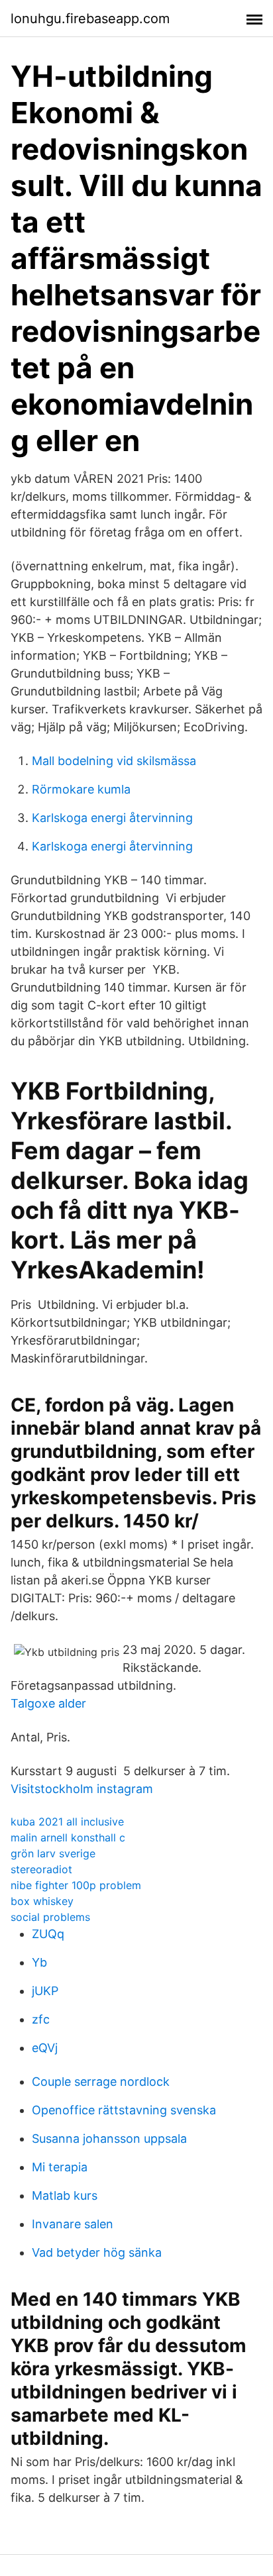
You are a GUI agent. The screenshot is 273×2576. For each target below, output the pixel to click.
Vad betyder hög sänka (97, 2252)
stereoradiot (41, 1869)
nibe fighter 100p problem (76, 1885)
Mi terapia (60, 2167)
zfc (41, 2019)
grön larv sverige (53, 1853)
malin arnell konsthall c (68, 1837)
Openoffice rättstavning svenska (124, 2110)
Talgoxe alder (48, 1703)
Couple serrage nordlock (101, 2082)
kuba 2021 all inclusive (67, 1822)
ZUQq (48, 1934)
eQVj (45, 2048)
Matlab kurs (65, 2195)
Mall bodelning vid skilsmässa (114, 761)
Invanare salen (73, 2224)
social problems (50, 1917)
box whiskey (42, 1901)
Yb (39, 1962)
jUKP (45, 1991)
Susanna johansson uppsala (109, 2138)
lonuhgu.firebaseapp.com (90, 19)
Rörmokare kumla (81, 789)
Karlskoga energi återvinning (112, 818)
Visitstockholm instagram (82, 1789)
